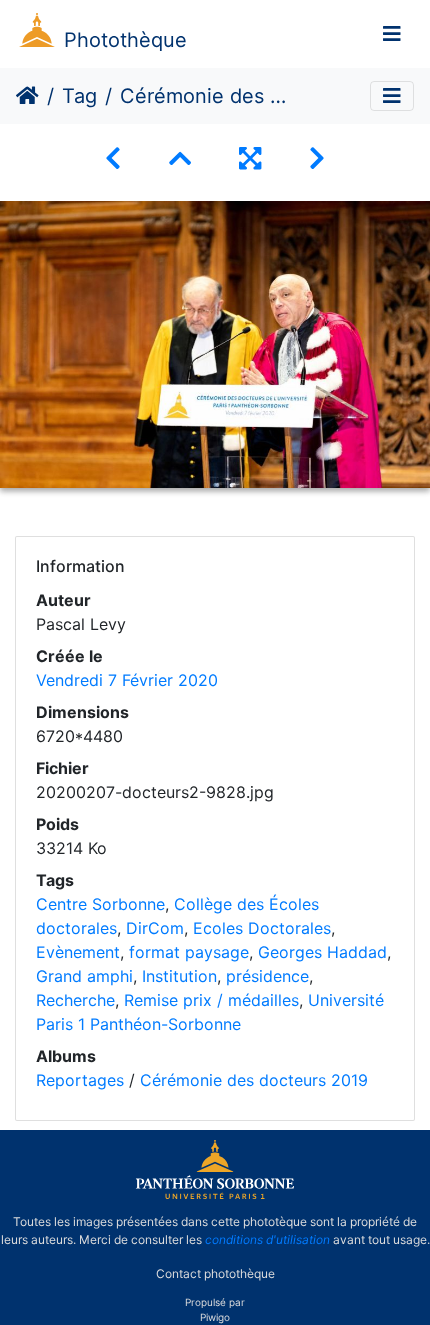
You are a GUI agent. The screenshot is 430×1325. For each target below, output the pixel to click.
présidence (267, 976)
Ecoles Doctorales (262, 928)
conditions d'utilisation (267, 1239)
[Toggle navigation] (392, 34)
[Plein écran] (250, 158)
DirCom (155, 928)
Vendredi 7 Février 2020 (127, 680)
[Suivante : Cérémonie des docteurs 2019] (317, 158)
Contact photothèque (215, 1273)
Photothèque (125, 40)
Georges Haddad (322, 952)
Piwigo (215, 1317)
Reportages (80, 1080)
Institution (179, 976)
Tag (79, 96)
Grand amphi (84, 976)
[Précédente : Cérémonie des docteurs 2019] (113, 158)
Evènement (78, 952)
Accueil (27, 96)
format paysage (189, 952)
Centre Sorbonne (100, 904)
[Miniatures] (180, 158)
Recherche (75, 1000)
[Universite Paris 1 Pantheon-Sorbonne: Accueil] (215, 1195)
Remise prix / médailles (211, 1000)
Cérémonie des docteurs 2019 (254, 1080)
